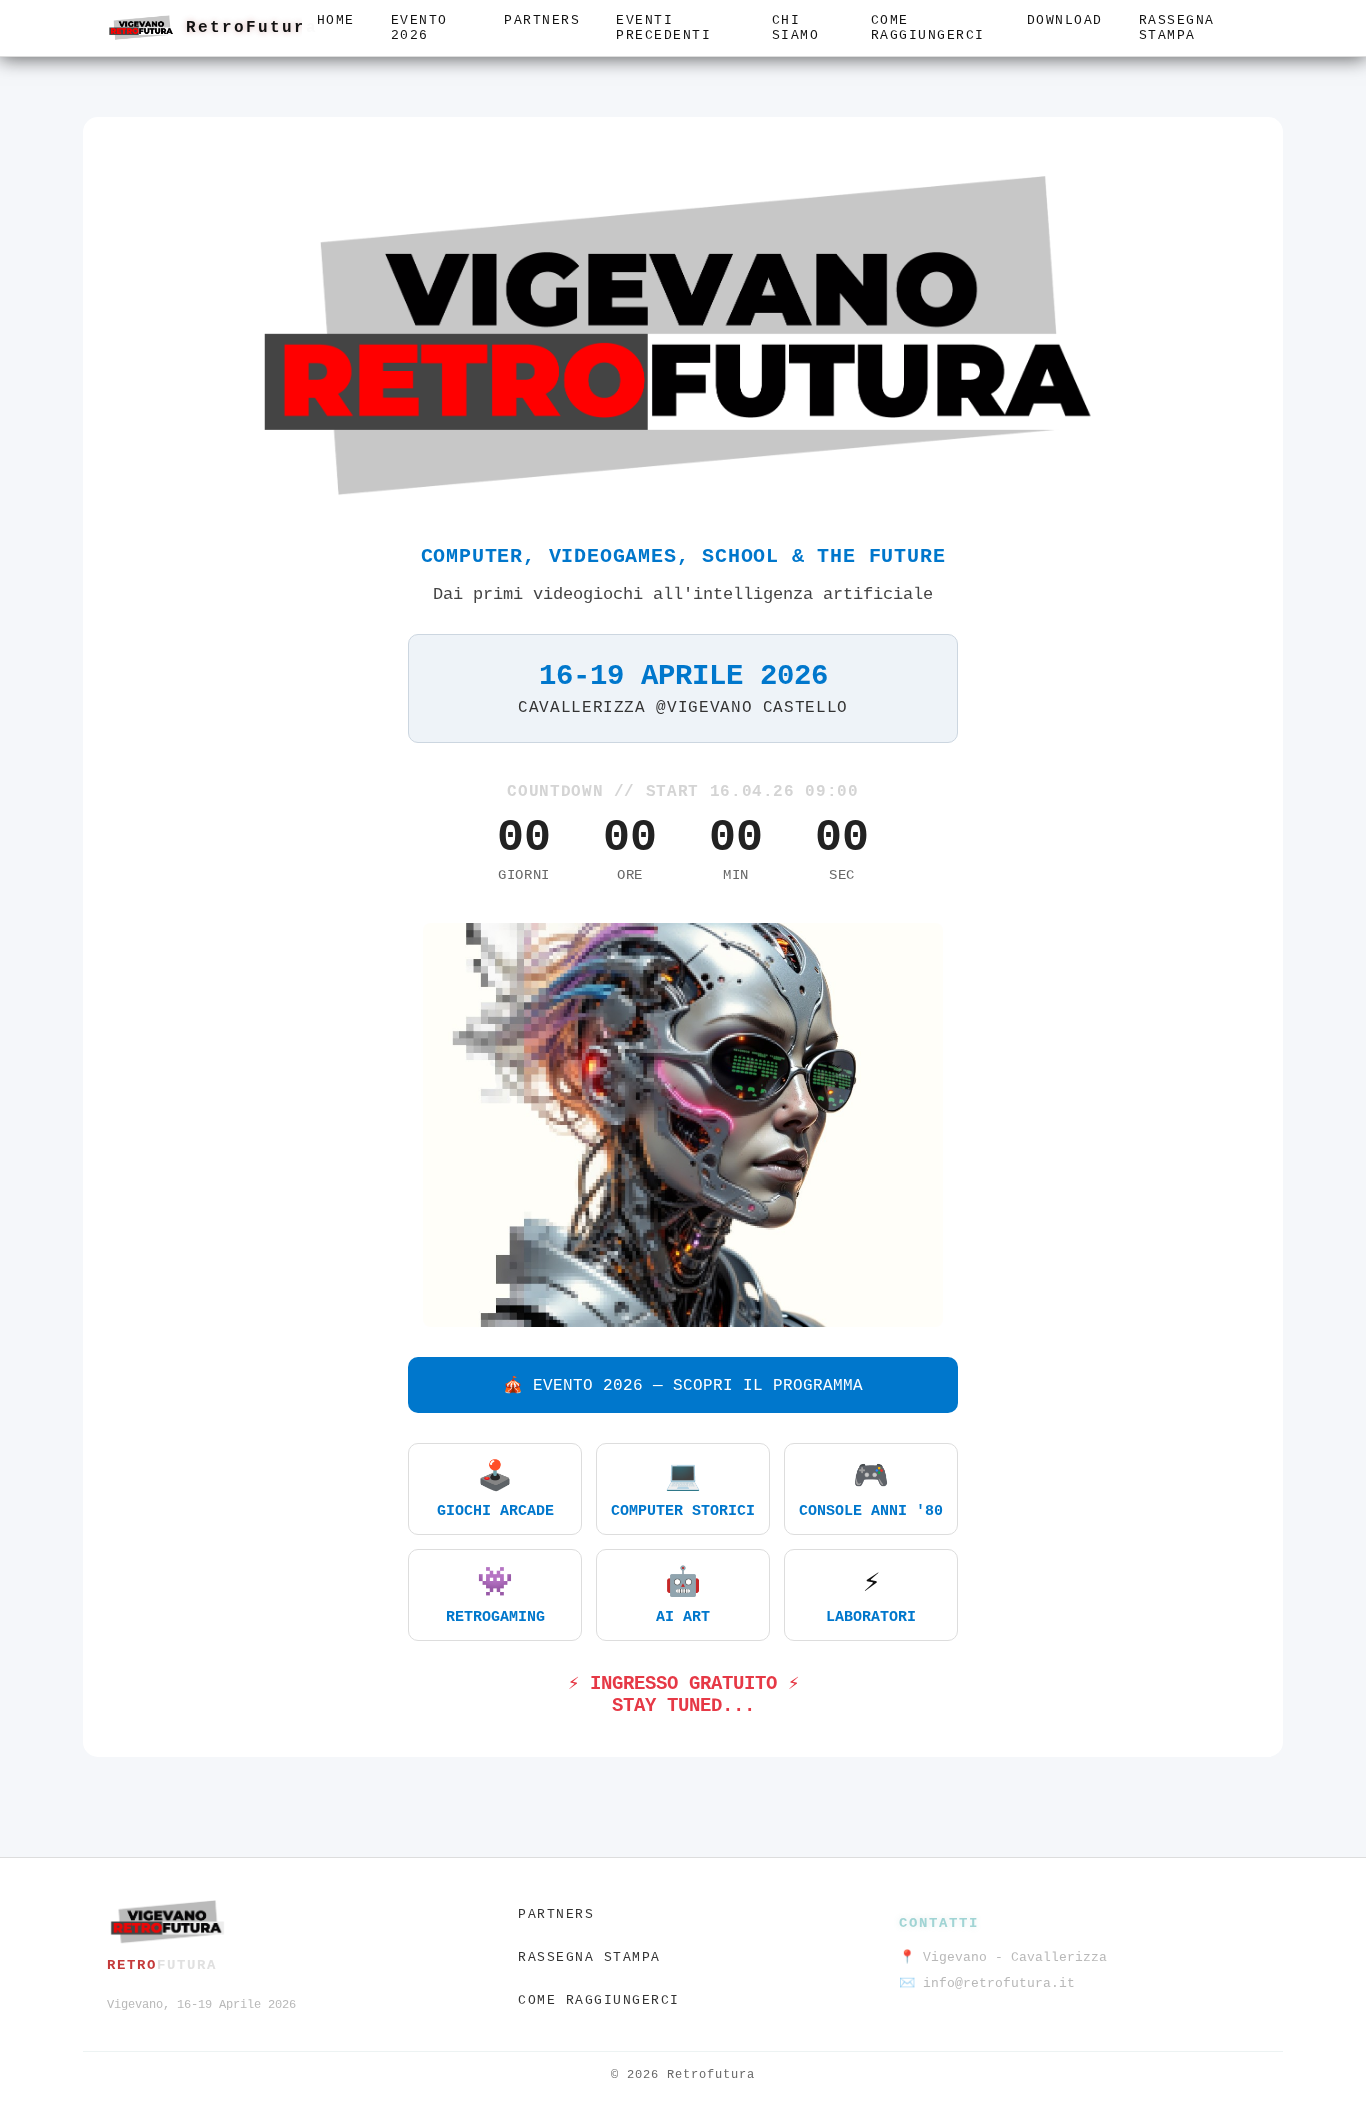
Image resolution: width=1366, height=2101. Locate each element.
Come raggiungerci (928, 28)
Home (336, 20)
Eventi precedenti (663, 28)
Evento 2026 (419, 28)
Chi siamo (796, 28)
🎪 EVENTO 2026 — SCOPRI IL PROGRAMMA (683, 1386)
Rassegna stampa (1177, 28)
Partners (542, 20)
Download (1065, 20)
